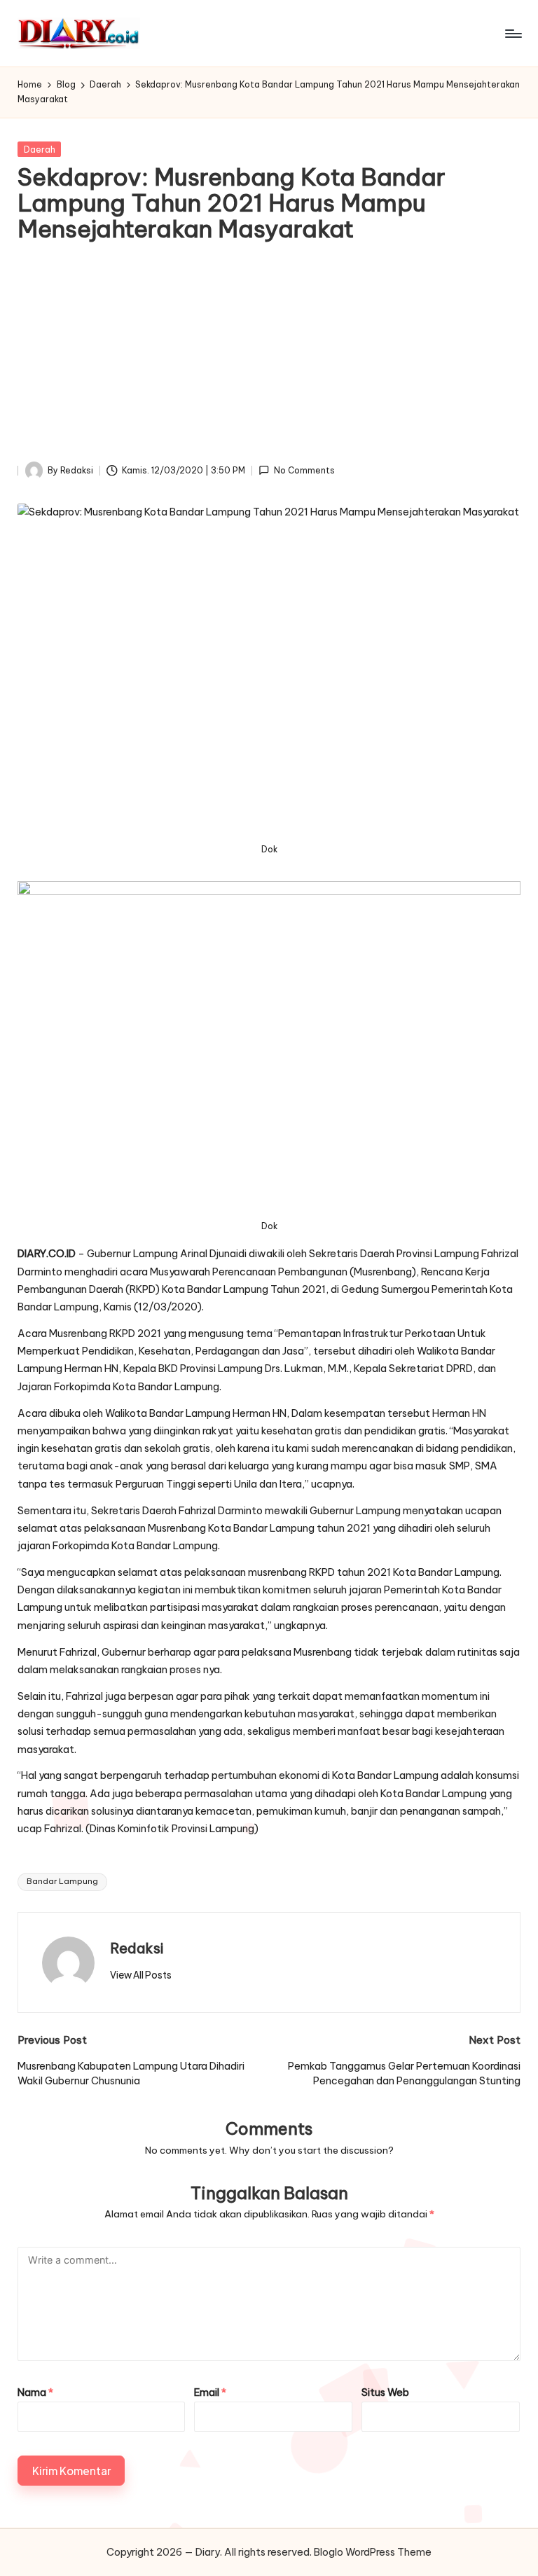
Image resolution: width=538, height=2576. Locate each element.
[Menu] (512, 34)
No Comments (304, 470)
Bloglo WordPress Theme (373, 2552)
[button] (141, 1975)
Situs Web (385, 2393)
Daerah (40, 150)
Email (210, 2393)
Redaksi (137, 1948)
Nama (35, 2393)
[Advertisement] (269, 356)
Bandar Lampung (62, 1881)
